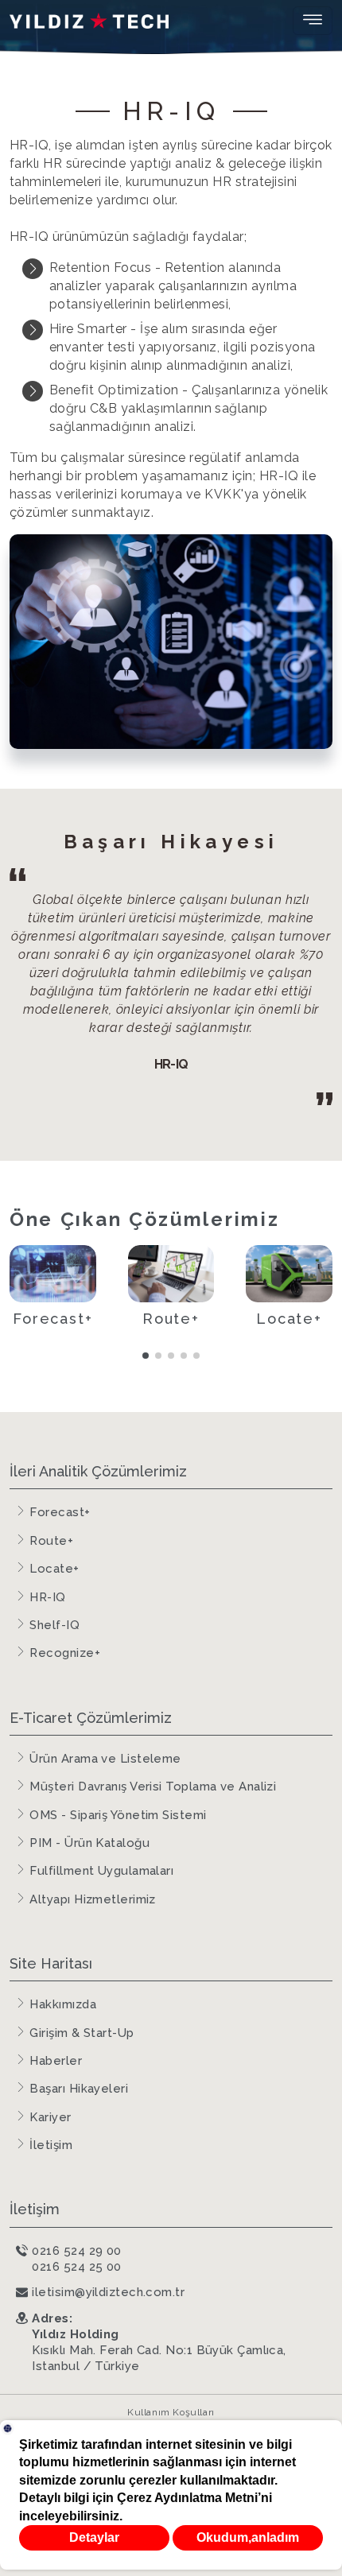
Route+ (51, 1541)
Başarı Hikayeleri (79, 2089)
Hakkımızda (63, 2004)
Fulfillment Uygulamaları (101, 1871)
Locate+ (54, 1569)
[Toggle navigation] (313, 21)
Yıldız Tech (89, 21)
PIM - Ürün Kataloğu (89, 1843)
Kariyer (50, 2117)
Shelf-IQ (54, 1625)
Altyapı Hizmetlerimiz (92, 1899)
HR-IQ (47, 1597)
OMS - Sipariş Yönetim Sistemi (118, 1815)
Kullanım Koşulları (171, 2412)
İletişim (51, 2145)
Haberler (56, 2061)
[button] (146, 1356)
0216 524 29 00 (76, 2251)
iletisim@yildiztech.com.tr (108, 2292)
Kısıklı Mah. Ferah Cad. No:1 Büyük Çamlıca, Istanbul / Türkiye (159, 2342)
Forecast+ (60, 1512)
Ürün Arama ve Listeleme (105, 1759)
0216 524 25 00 (76, 2267)
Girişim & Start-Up (82, 2033)
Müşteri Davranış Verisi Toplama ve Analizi (153, 1787)
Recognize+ (65, 1653)
